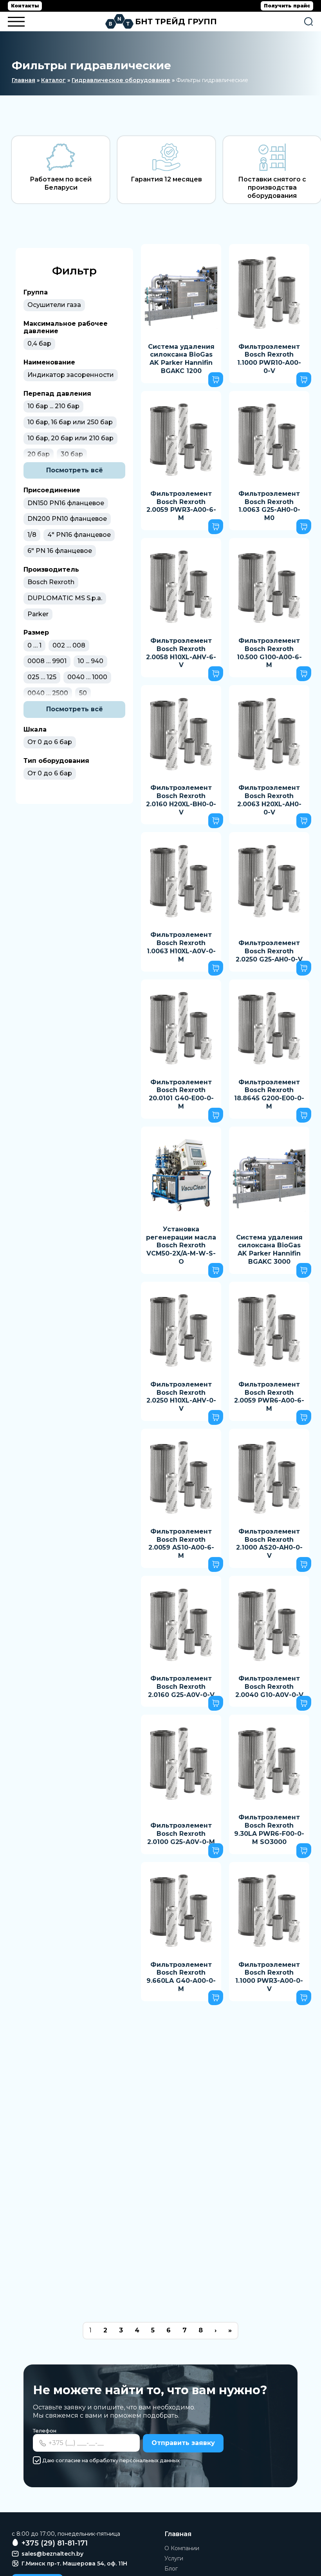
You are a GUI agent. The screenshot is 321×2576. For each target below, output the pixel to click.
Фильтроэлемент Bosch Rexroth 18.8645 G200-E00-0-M (269, 1094)
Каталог (53, 80)
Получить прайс (287, 6)
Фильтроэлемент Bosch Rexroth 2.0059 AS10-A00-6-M (181, 1544)
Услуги (174, 2558)
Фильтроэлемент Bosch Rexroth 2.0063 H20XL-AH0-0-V (269, 800)
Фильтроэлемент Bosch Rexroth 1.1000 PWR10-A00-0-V (269, 359)
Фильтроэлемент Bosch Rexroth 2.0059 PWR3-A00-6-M (181, 506)
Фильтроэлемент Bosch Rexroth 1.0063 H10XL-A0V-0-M (181, 947)
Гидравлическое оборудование (121, 80)
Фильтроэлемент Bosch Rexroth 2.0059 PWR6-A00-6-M (269, 1397)
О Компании (182, 2548)
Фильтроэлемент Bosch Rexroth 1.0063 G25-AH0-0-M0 (269, 506)
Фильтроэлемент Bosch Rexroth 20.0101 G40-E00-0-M (181, 1094)
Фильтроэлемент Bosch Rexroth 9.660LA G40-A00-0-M (181, 1977)
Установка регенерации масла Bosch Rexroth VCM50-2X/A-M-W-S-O (181, 1245)
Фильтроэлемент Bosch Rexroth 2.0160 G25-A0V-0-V (181, 1687)
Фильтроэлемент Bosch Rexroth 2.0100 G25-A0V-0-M (181, 1834)
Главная (23, 80)
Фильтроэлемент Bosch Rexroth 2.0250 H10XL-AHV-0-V (181, 1397)
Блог (171, 2569)
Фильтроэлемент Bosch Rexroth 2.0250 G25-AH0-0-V (269, 951)
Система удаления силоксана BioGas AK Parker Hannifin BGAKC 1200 (181, 359)
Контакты (25, 6)
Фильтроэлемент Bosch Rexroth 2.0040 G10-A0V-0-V (269, 1687)
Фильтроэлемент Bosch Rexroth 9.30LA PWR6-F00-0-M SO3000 (269, 1829)
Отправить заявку (183, 2443)
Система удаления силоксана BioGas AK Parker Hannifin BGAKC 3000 (269, 1249)
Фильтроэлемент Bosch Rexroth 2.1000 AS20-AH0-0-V (269, 1544)
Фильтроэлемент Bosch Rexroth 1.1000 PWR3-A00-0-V (269, 1977)
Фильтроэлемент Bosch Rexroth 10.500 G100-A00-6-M (269, 653)
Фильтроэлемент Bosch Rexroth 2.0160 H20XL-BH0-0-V (181, 800)
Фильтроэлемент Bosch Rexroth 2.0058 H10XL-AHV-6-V (181, 653)
